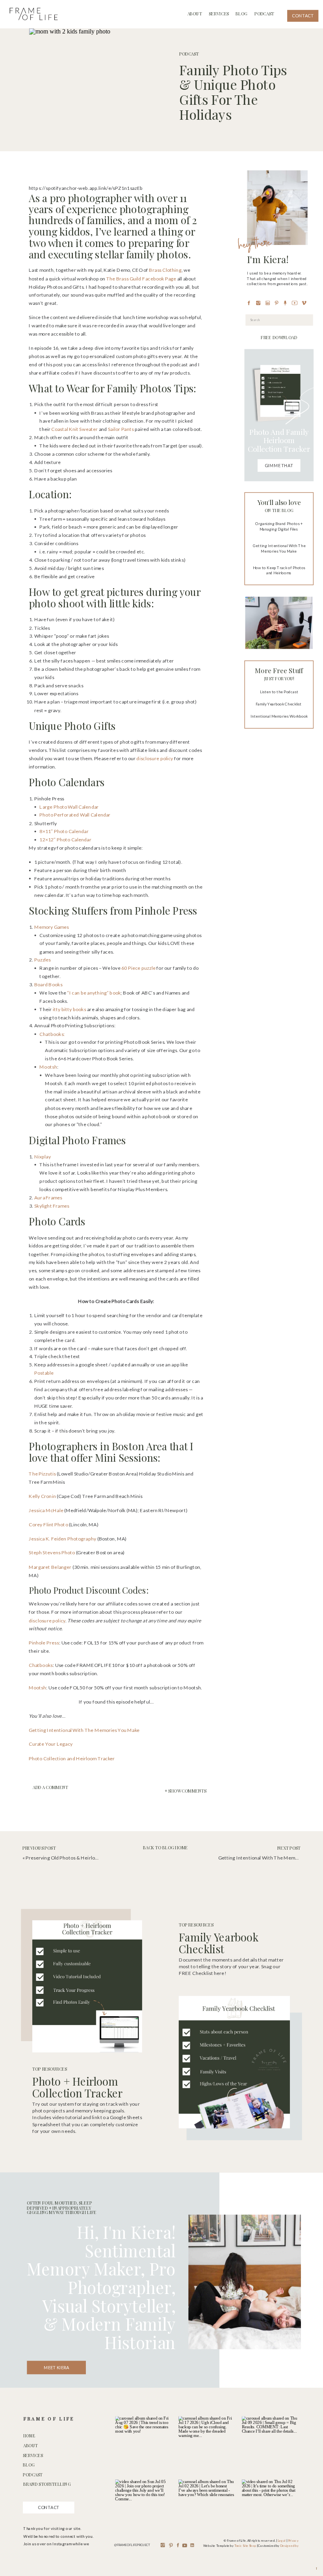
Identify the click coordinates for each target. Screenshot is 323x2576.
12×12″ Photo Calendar (65, 840)
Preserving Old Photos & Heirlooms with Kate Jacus (83, 1858)
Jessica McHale (46, 1510)
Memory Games (52, 927)
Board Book (47, 985)
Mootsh (48, 1067)
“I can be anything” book (94, 992)
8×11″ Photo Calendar (64, 831)
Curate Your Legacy (51, 1744)
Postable (44, 1373)
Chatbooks (41, 1665)
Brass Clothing (165, 270)
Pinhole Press (44, 1643)
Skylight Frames (52, 1205)
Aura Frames (48, 1197)
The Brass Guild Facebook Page (141, 278)
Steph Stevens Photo (52, 1552)
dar (107, 815)
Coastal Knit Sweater (74, 429)
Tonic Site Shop (245, 2546)
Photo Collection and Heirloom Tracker (72, 1758)
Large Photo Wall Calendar (69, 806)
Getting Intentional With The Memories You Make (84, 1730)
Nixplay (43, 1156)
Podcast (189, 54)
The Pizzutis (43, 1474)
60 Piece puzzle (138, 968)
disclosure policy (155, 758)
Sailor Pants (121, 429)
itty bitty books (70, 1009)
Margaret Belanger (50, 1567)
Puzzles (43, 960)
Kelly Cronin (42, 1496)
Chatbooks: (52, 1034)
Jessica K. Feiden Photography (63, 1538)
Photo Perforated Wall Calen (71, 815)
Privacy (293, 2541)
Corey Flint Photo (48, 1524)
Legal (282, 2541)
